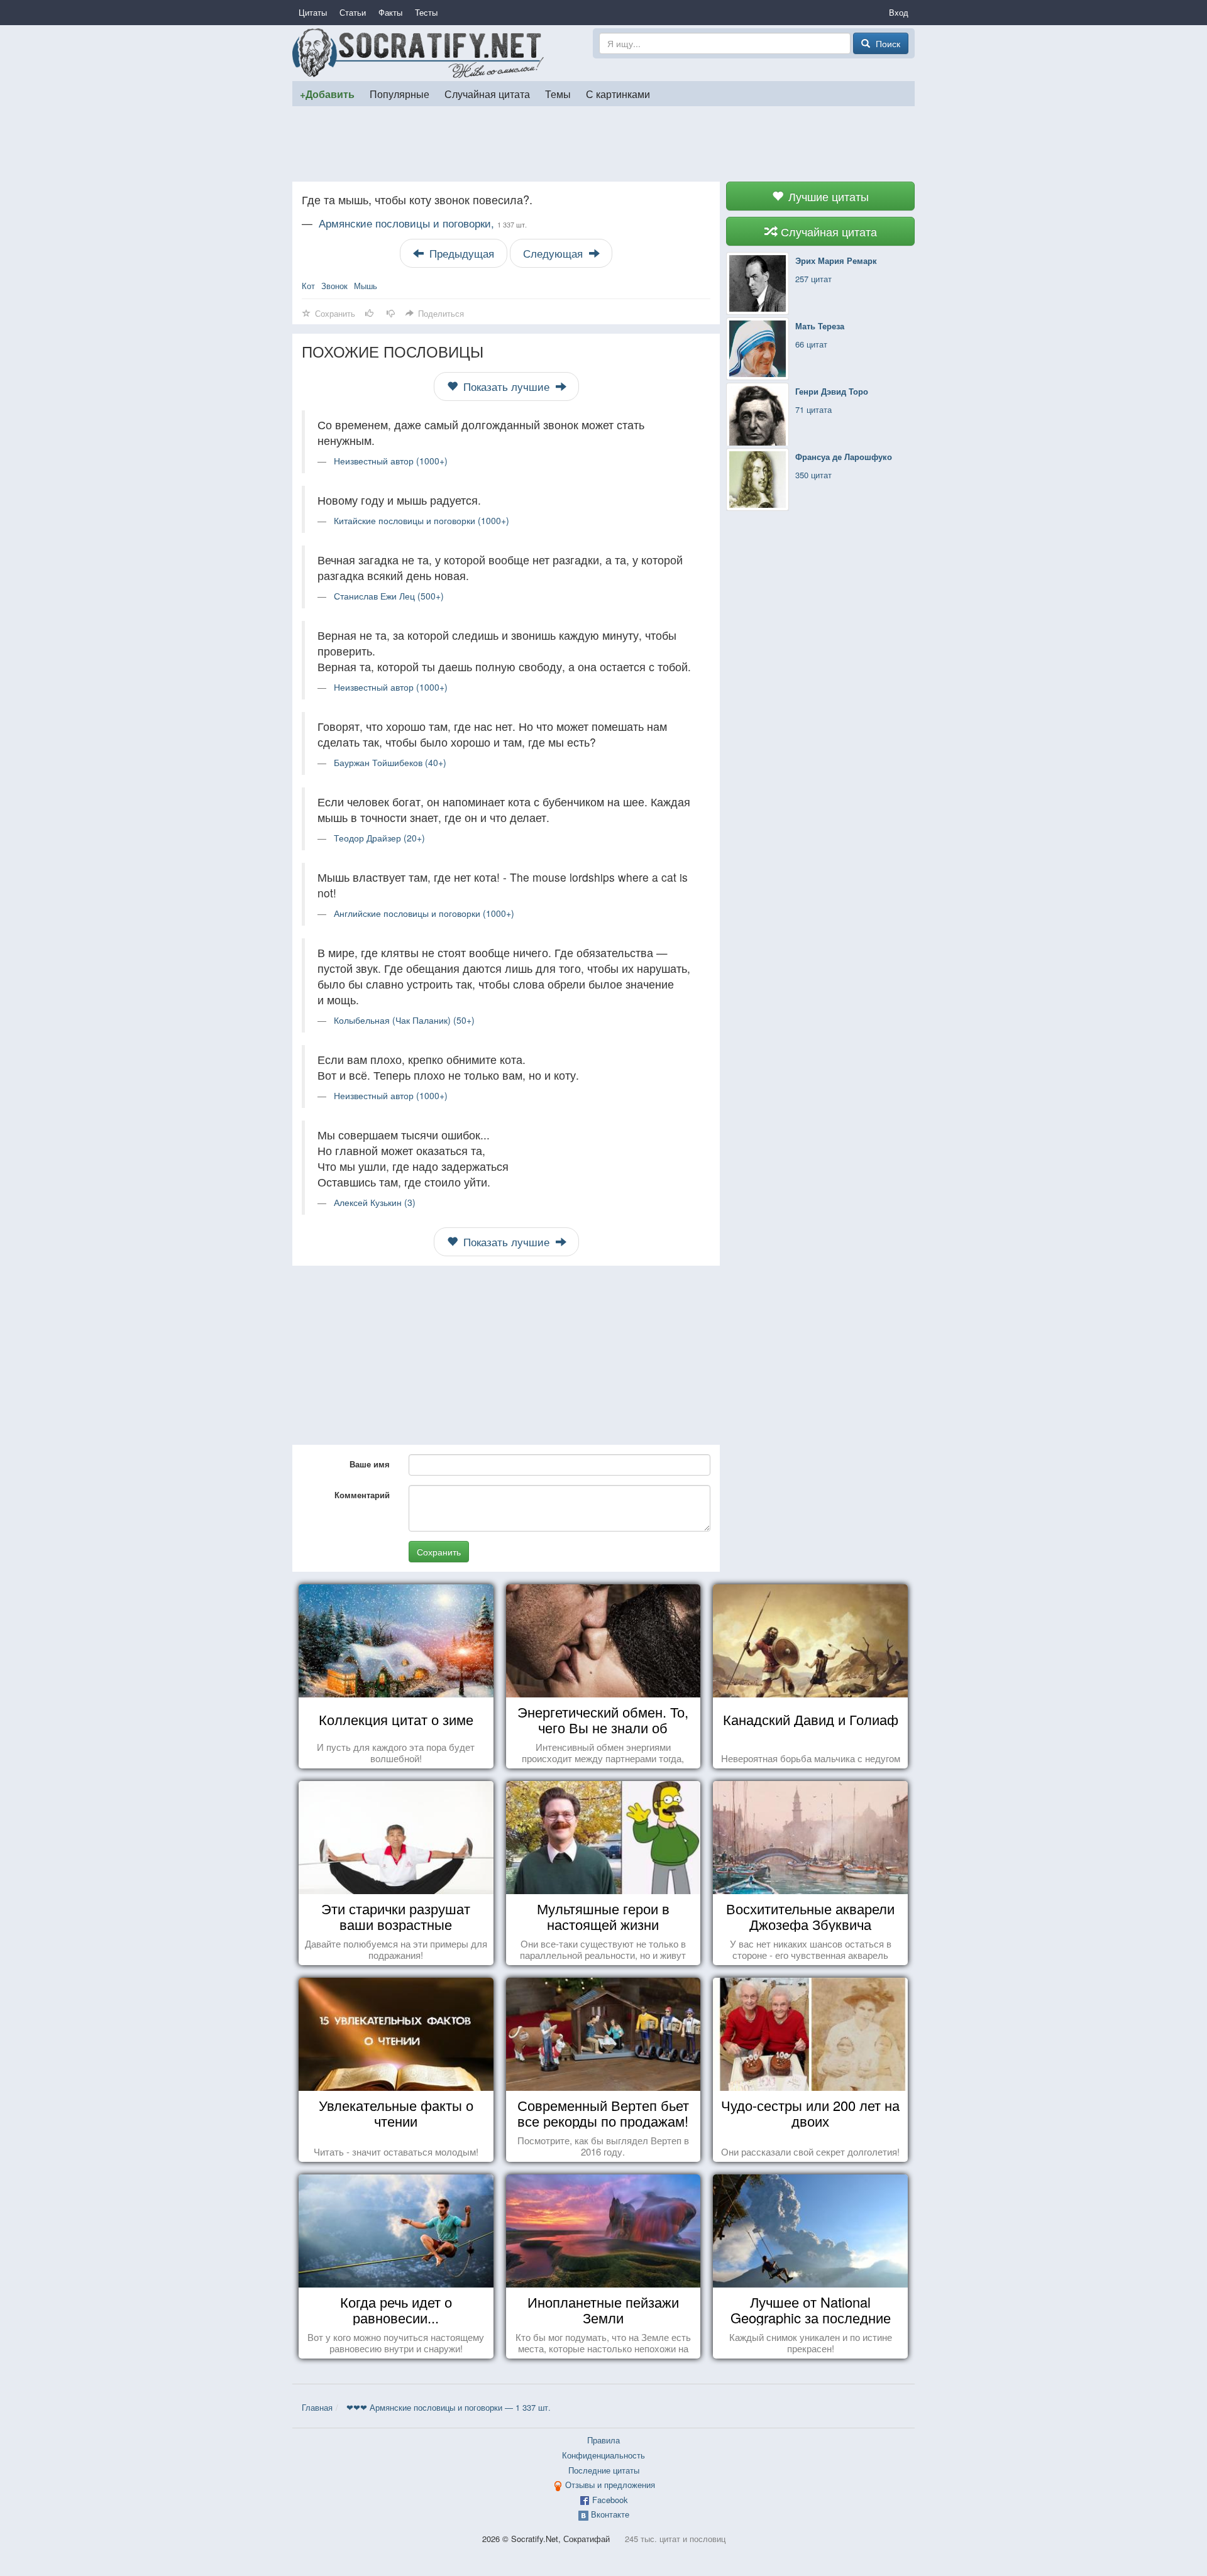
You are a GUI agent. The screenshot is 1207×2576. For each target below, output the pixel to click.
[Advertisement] (603, 144)
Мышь (366, 286)
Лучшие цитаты (827, 196)
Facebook (610, 2500)
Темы (558, 94)
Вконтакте (610, 2514)
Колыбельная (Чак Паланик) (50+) (404, 1020)
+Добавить (327, 94)
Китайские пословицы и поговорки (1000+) (422, 520)
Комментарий (362, 1495)
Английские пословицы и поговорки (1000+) (424, 913)
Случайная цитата (487, 94)
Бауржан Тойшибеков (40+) (390, 762)
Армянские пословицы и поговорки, (423, 223)
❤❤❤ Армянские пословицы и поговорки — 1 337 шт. (449, 2407)
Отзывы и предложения (610, 2485)
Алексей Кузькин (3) (375, 1202)
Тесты (426, 12)
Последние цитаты (604, 2470)
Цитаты (313, 12)
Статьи (353, 12)
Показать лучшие (506, 386)
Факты (390, 12)
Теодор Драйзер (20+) (379, 838)
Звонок (334, 286)
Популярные (400, 94)
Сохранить (439, 1552)
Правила (603, 2440)
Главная (317, 2407)
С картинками (618, 94)
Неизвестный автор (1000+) (391, 461)
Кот (308, 286)
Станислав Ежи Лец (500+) (389, 596)
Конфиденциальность (603, 2455)
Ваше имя (370, 1464)
